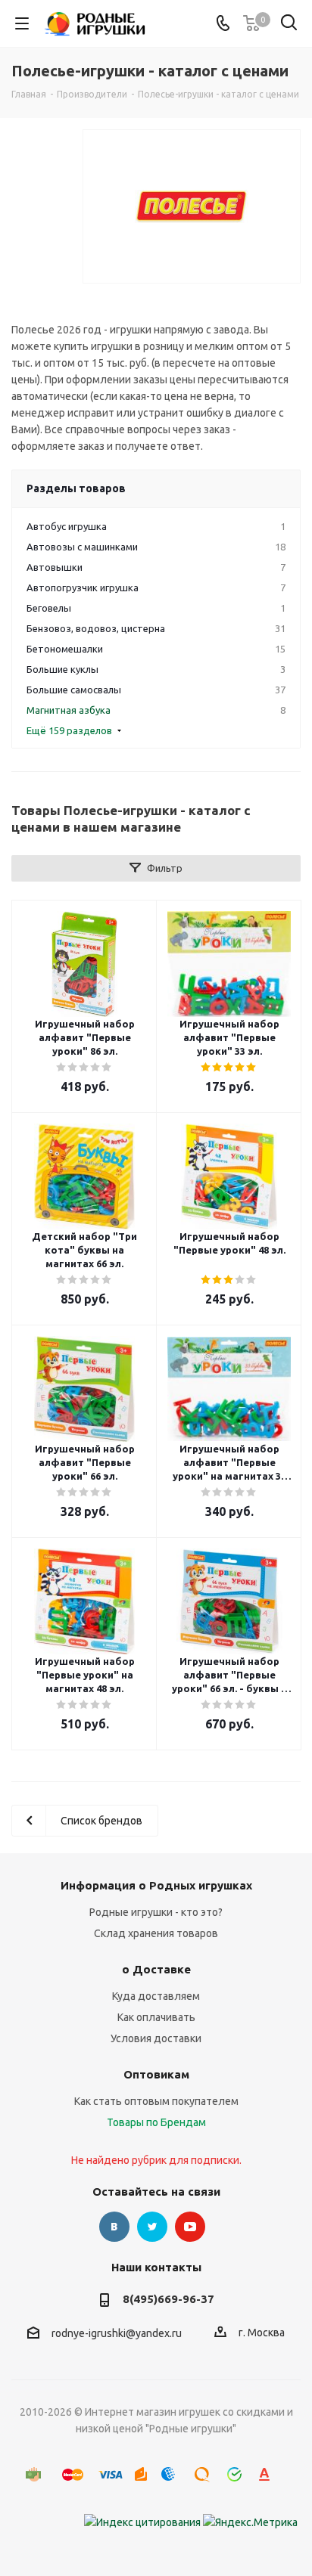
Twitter (152, 2227)
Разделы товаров (76, 488)
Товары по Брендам (156, 2122)
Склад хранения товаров (156, 1933)
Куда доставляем (156, 1996)
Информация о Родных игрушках (156, 1885)
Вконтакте (114, 2227)
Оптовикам (156, 2074)
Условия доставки (156, 2038)
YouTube (190, 2227)
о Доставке (156, 1969)
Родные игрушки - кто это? (156, 1912)
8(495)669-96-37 (168, 2299)
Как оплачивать (156, 2017)
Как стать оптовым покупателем (156, 2101)
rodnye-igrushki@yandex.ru (117, 2333)
